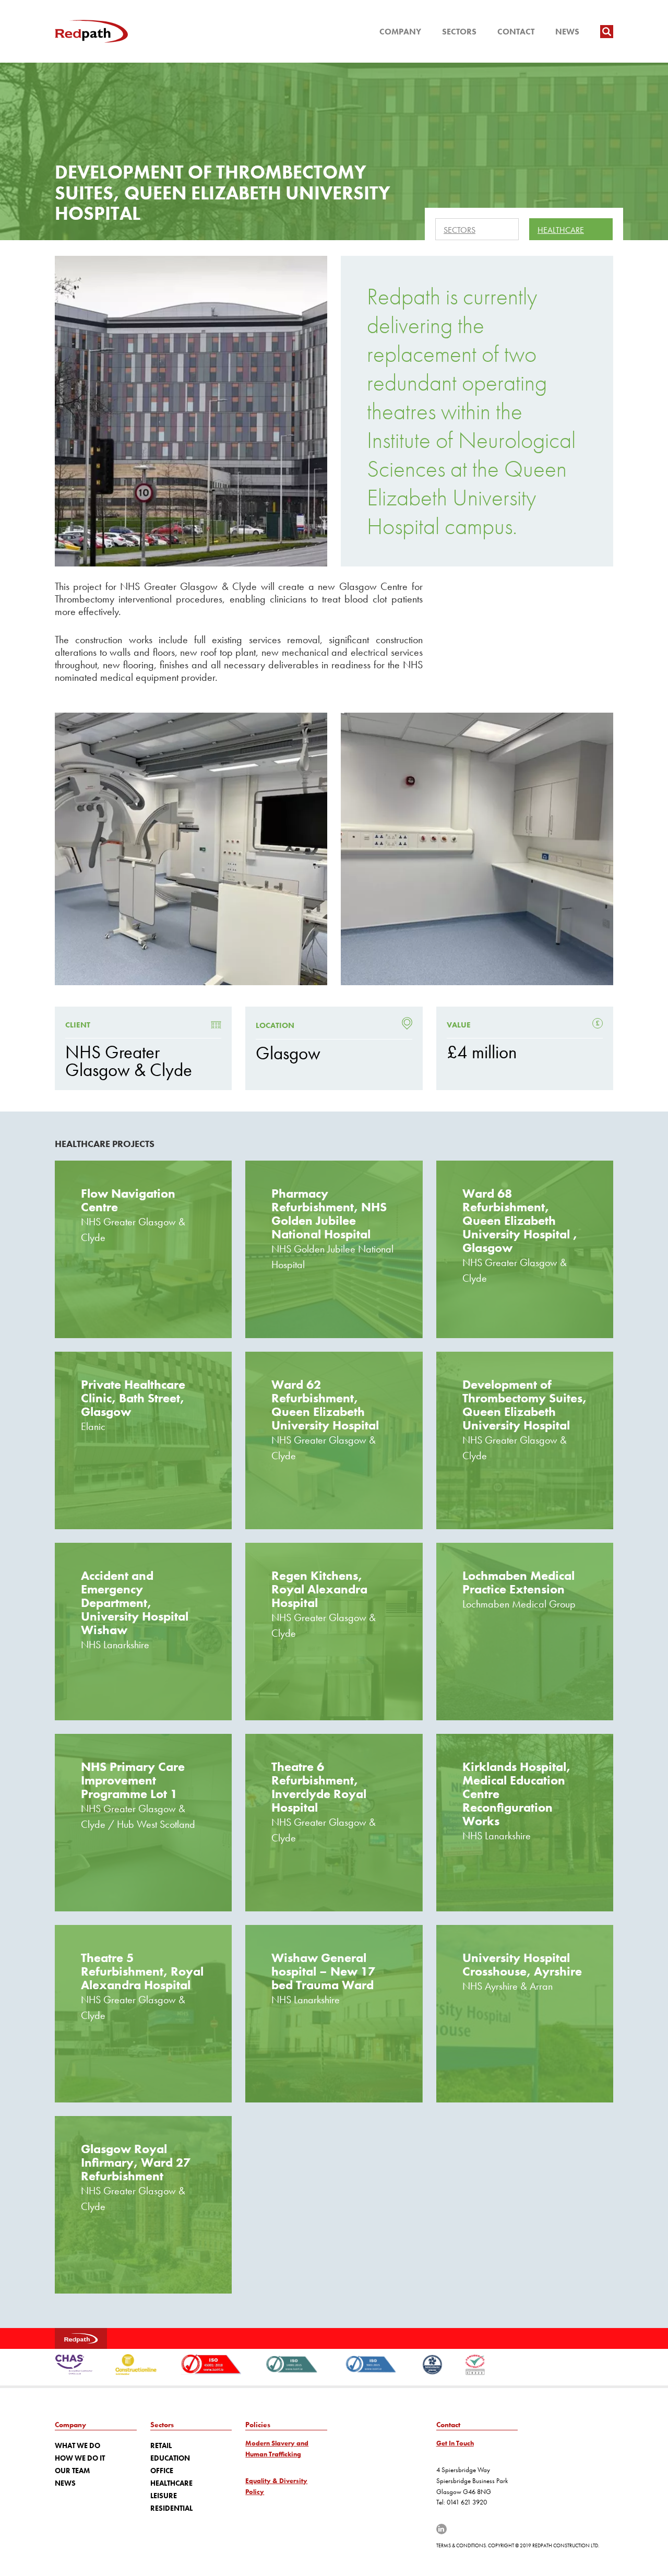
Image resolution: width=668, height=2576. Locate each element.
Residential (171, 2508)
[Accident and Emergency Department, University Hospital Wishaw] (143, 1632)
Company (400, 32)
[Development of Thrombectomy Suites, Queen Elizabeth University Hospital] (525, 1440)
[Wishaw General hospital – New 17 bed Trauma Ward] (334, 2014)
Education (170, 2458)
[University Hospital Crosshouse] (525, 2014)
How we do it (80, 2458)
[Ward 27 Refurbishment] (143, 2205)
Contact (516, 32)
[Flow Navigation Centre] (143, 1249)
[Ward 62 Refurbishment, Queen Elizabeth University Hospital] (334, 1440)
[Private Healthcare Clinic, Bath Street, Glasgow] (143, 1440)
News (567, 32)
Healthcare (171, 2483)
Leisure (164, 2496)
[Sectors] (477, 229)
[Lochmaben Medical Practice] (525, 1632)
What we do (77, 2445)
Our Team (72, 2471)
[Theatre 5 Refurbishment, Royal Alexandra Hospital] (143, 2014)
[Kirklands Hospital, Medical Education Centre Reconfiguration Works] (525, 1823)
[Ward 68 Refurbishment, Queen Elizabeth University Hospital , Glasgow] (525, 1249)
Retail (161, 2445)
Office (162, 2471)
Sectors (459, 32)
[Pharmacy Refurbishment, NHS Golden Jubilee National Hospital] (334, 1249)
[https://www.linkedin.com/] (442, 2529)
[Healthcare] (571, 229)
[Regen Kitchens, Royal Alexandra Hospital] (334, 1632)
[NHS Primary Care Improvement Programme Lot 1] (143, 1823)
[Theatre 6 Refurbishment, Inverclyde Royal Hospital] (334, 1823)
